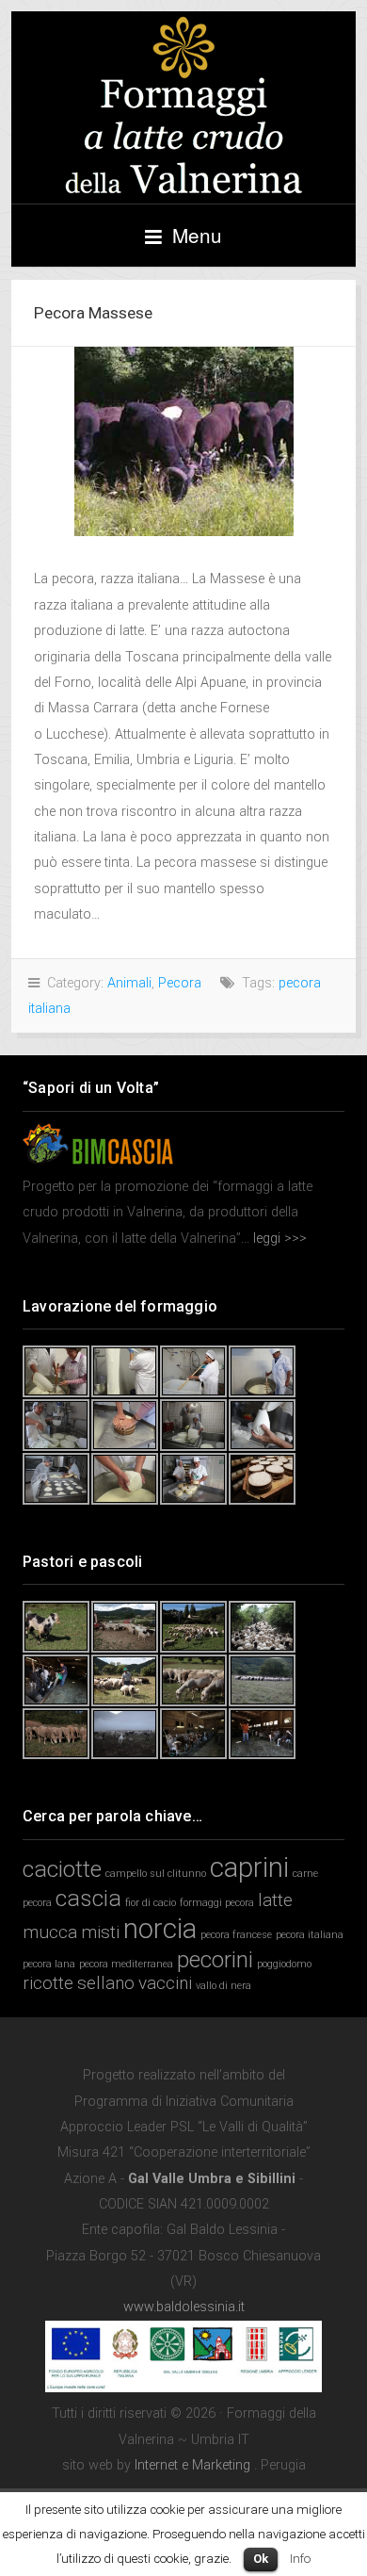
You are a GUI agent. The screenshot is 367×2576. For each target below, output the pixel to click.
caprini (249, 1867)
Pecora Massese (93, 313)
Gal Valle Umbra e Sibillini (212, 2179)
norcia (160, 1929)
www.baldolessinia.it (184, 2307)
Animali (129, 983)
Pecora (180, 983)
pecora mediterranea (126, 1964)
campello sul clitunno (156, 1874)
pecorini (215, 1959)
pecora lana (49, 1964)
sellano (106, 1983)
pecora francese (236, 1935)
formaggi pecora (217, 1903)
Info (300, 2559)
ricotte (48, 1983)
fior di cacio (151, 1903)
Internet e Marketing (192, 2465)
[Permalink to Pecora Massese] (183, 441)
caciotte (62, 1869)
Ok (261, 2559)
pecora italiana (310, 1935)
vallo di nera (223, 1986)
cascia (88, 1898)
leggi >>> (278, 1239)
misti (100, 1932)
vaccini (165, 1983)
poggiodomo (284, 1964)
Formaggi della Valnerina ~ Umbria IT (183, 107)
